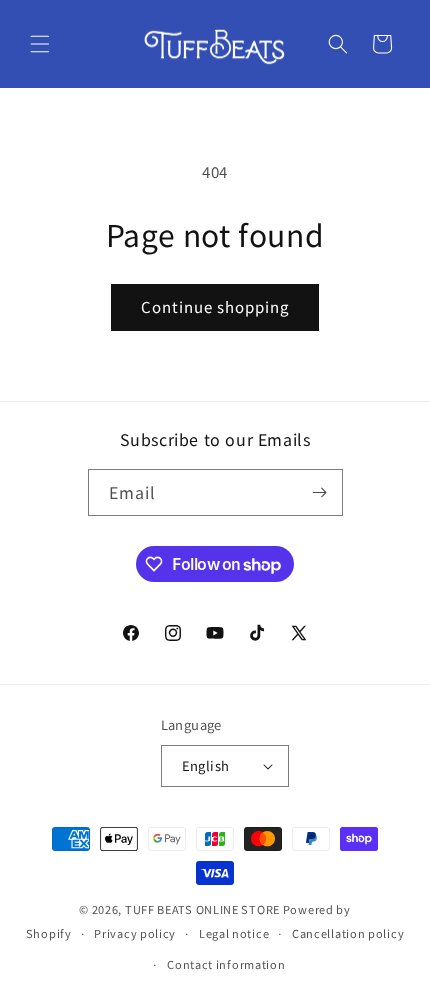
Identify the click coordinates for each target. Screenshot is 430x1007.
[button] (40, 44)
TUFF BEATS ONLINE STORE (202, 909)
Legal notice (234, 933)
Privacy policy (135, 933)
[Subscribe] (320, 492)
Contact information (226, 964)
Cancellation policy (348, 933)
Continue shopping (215, 306)
